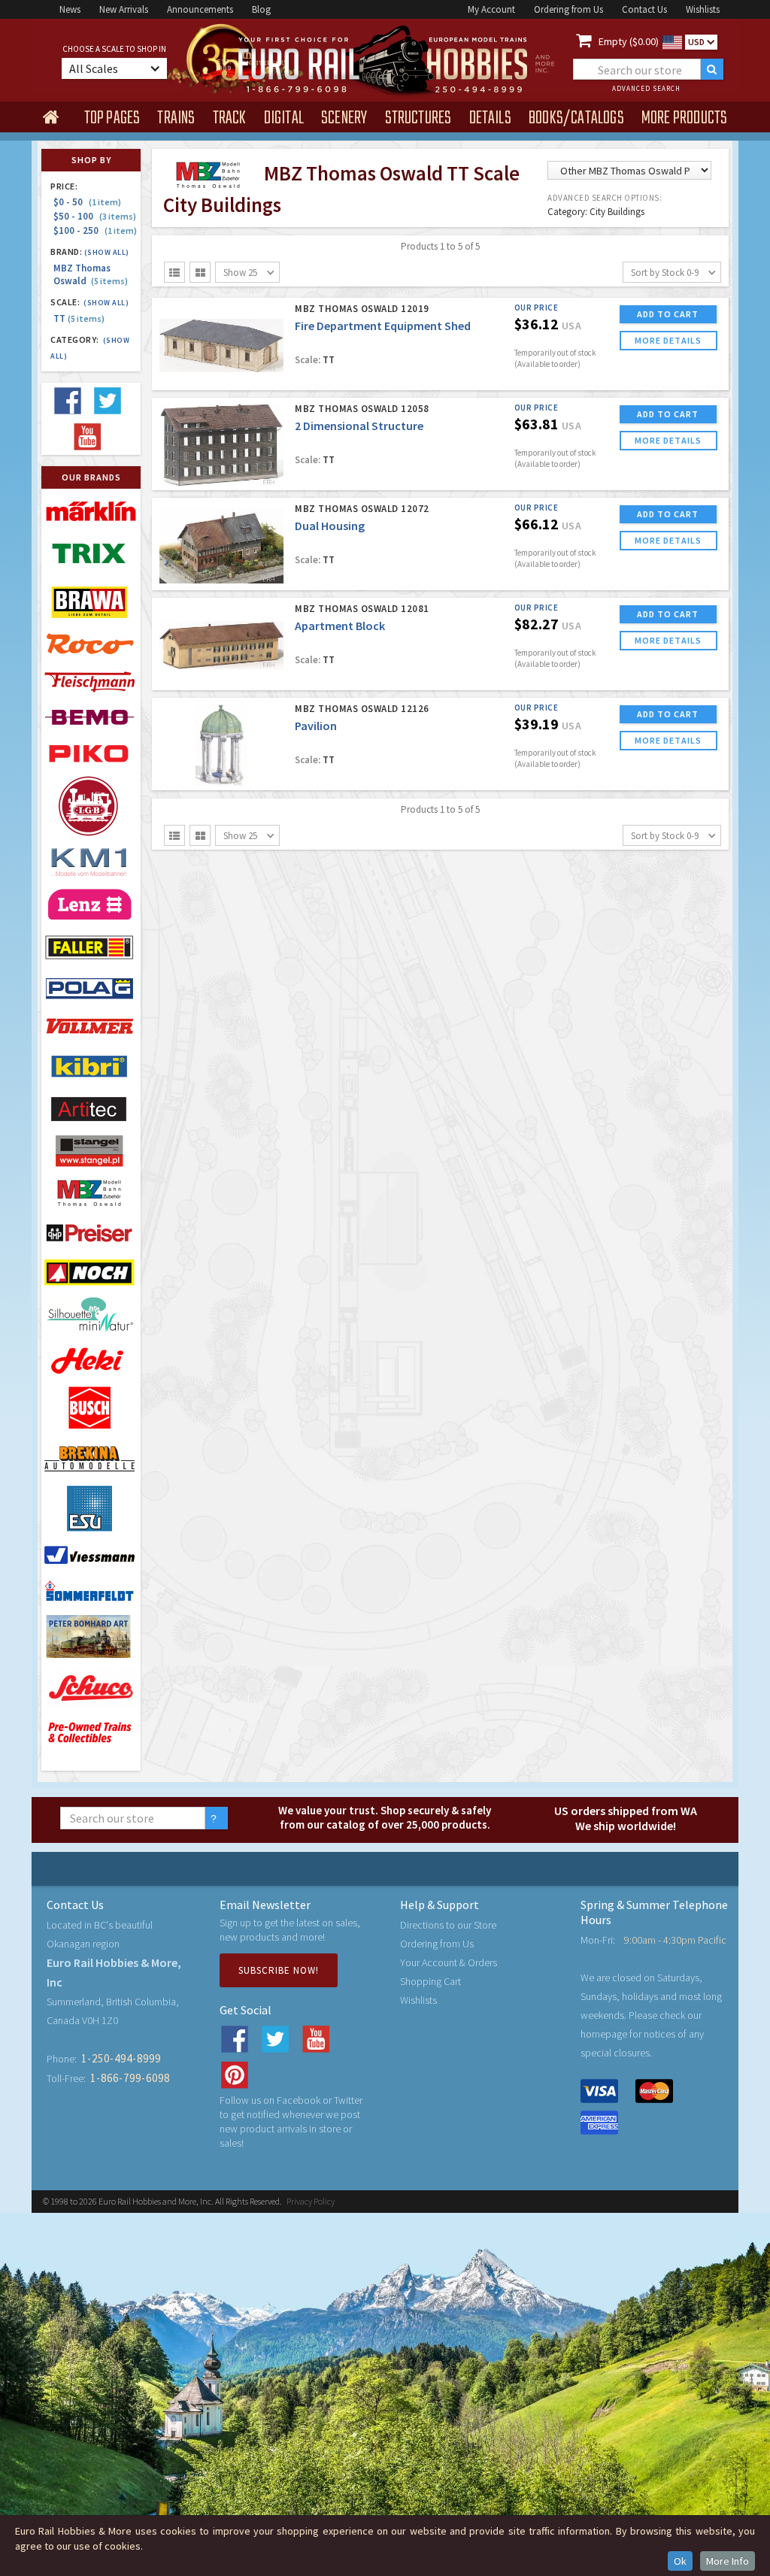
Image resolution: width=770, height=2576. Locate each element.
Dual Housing (330, 526)
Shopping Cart (430, 1981)
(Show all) (107, 252)
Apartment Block (340, 626)
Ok (680, 2561)
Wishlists (703, 9)
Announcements (200, 9)
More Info (728, 2561)
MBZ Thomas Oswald (91, 274)
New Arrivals (124, 9)
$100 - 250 (95, 230)
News (70, 9)
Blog (261, 9)
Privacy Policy (311, 2201)
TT (79, 318)
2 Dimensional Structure (359, 426)
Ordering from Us (568, 9)
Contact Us (644, 9)
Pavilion (316, 726)
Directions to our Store (448, 1925)
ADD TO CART (668, 314)
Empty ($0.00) (629, 41)
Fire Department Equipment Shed (383, 326)
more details (668, 340)
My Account (491, 9)
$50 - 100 (95, 216)
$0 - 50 (87, 202)
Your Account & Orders (449, 1962)
